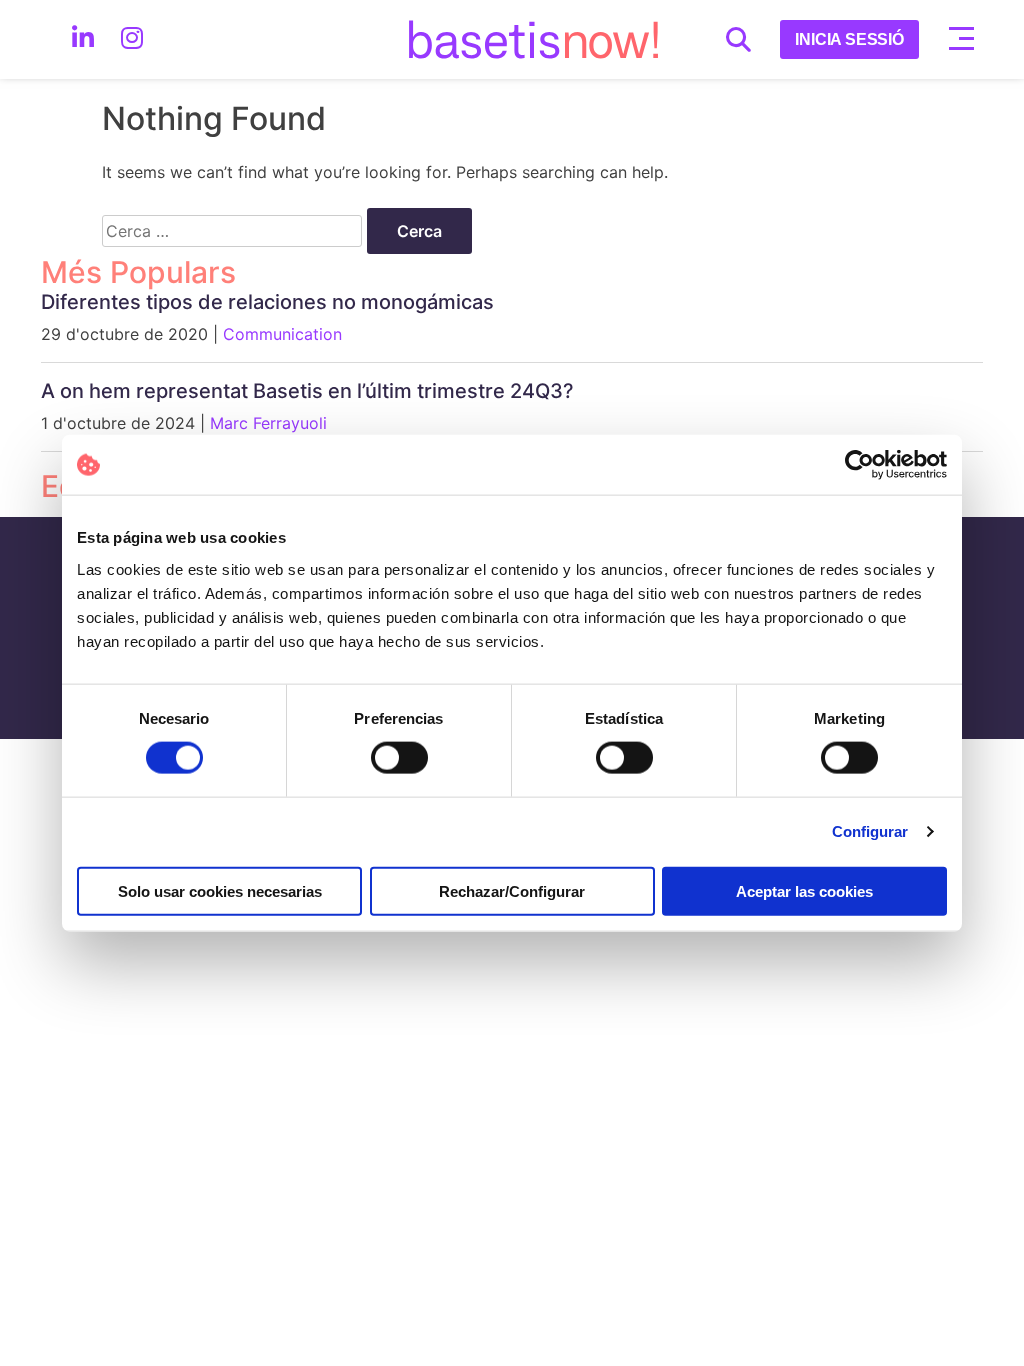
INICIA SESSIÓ (849, 39)
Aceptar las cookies (804, 890)
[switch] (399, 758)
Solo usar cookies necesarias (220, 890)
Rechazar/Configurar (512, 890)
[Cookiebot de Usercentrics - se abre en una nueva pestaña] (859, 465)
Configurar (870, 831)
